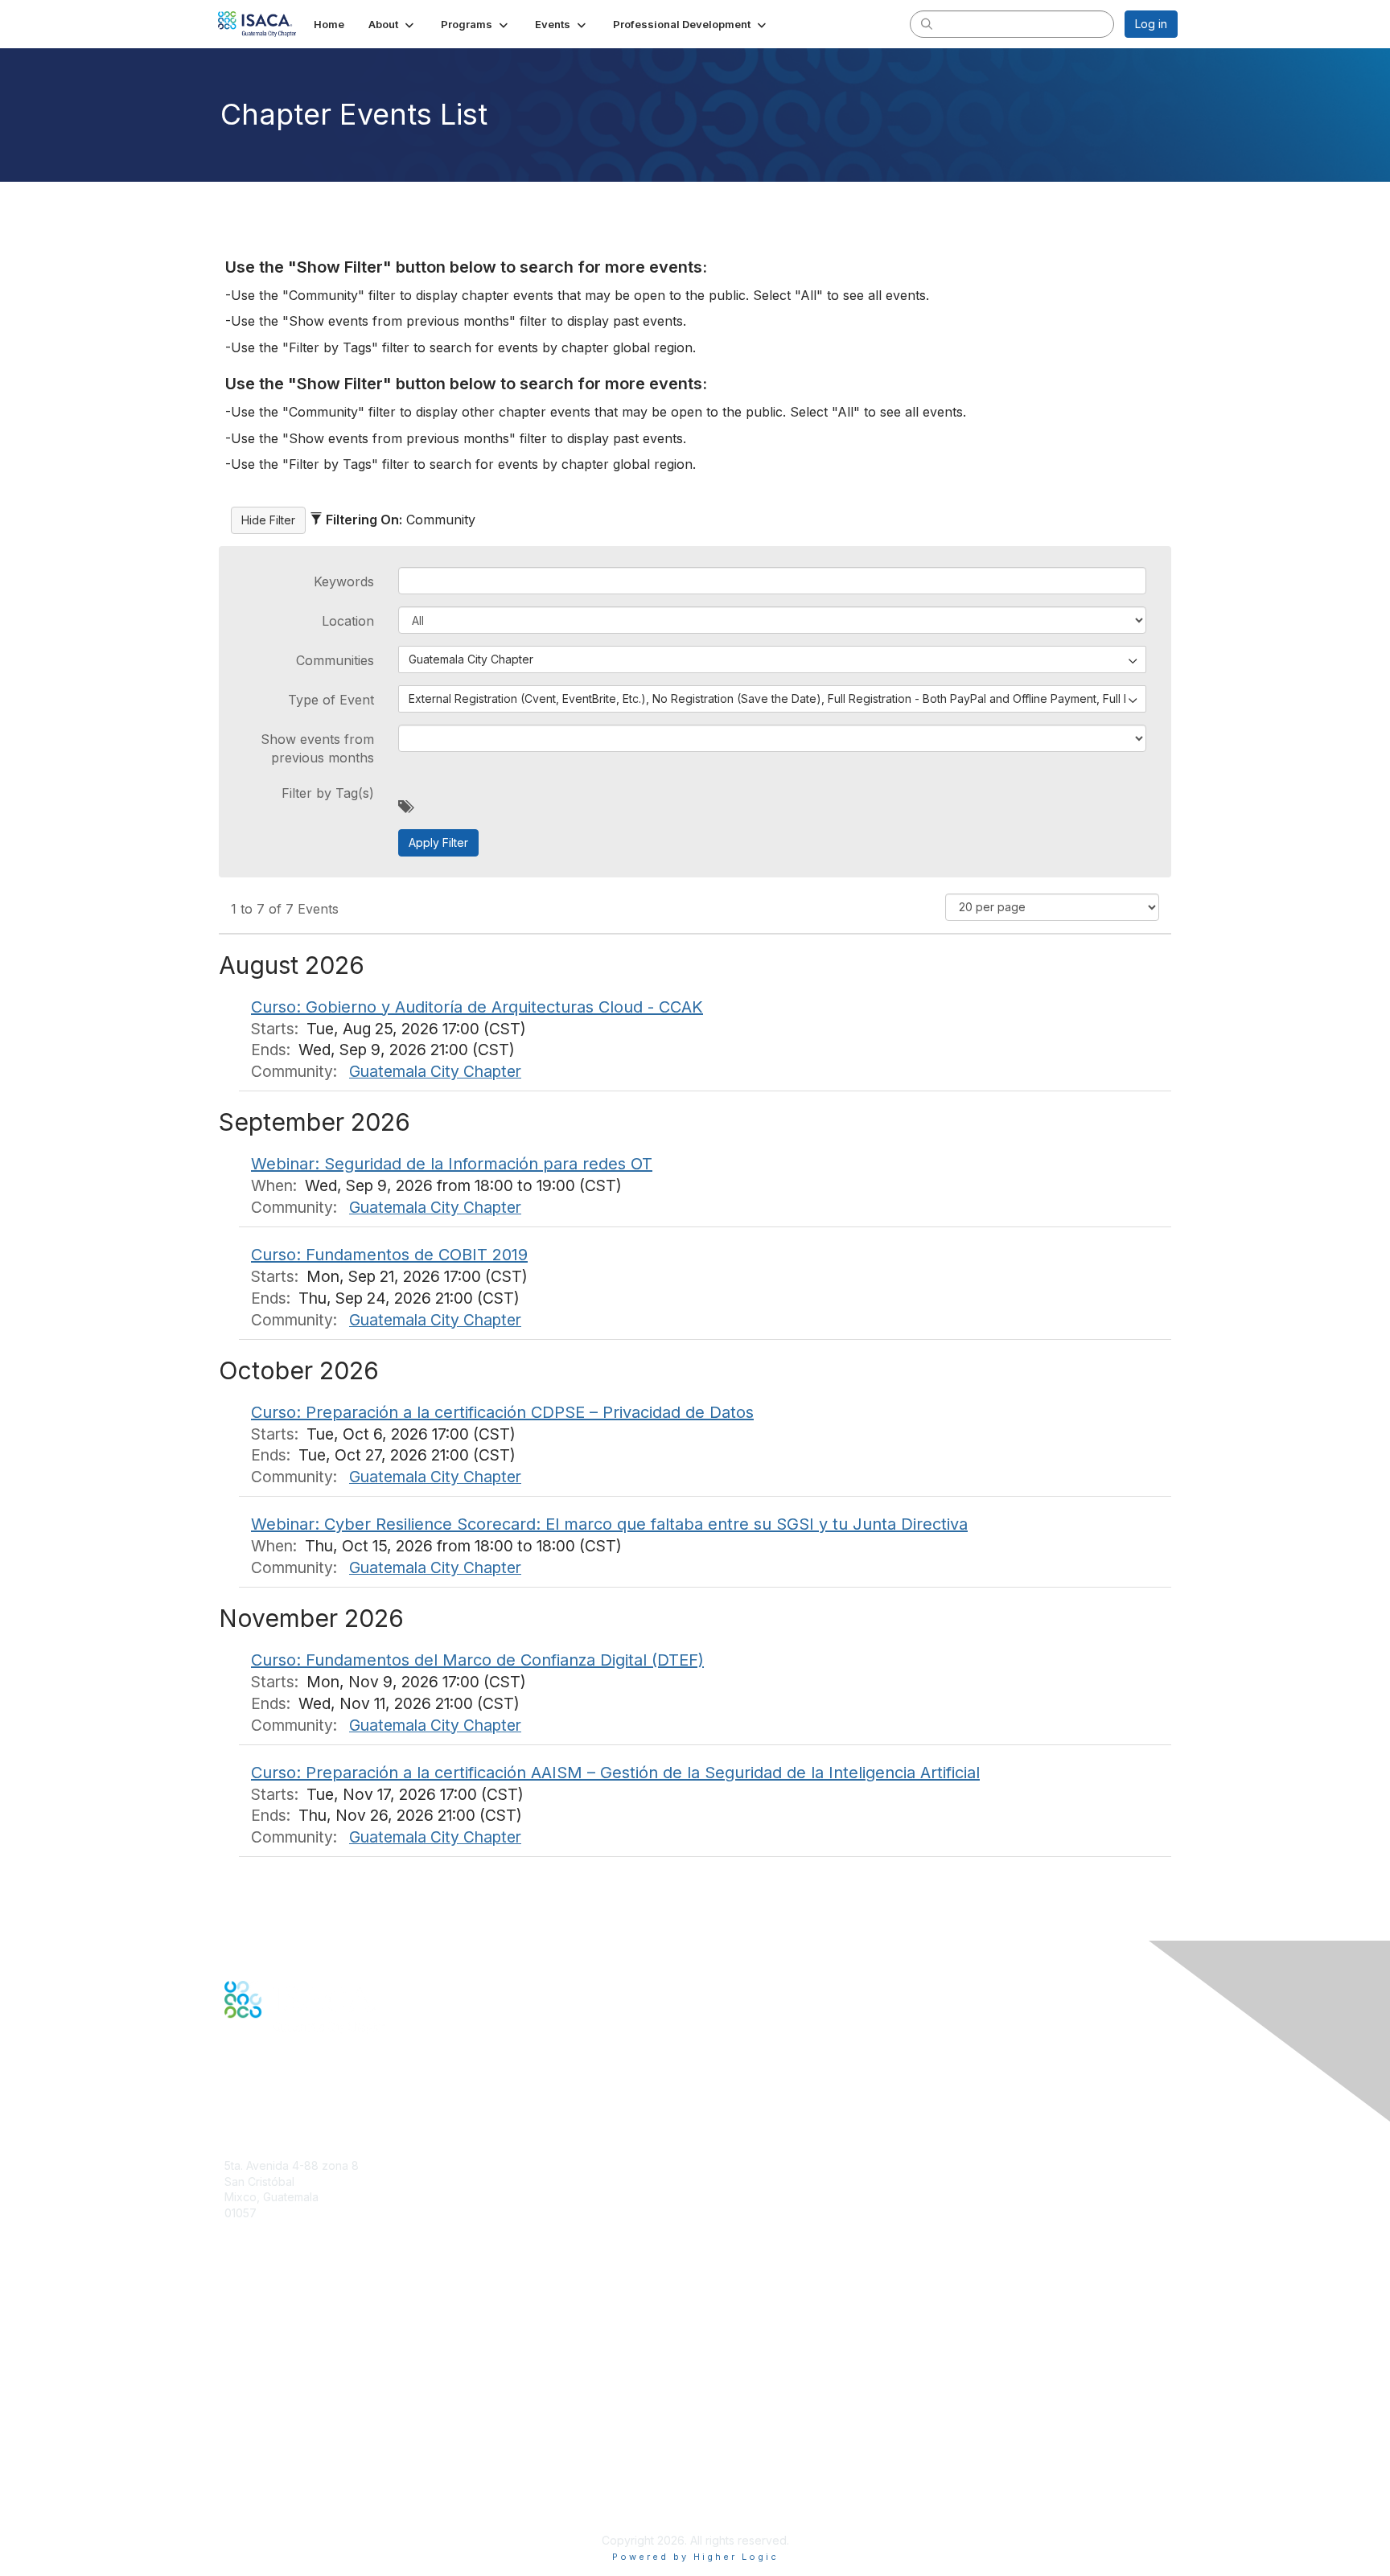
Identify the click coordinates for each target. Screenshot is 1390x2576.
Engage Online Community (296, 2096)
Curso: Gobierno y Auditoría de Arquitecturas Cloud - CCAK (477, 1007)
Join (236, 2305)
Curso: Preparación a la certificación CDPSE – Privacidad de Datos (502, 1412)
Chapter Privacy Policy (285, 2516)
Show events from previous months (317, 748)
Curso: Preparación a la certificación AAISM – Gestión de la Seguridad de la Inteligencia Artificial (615, 1773)
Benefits (246, 2321)
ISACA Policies (263, 2461)
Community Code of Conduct (301, 2445)
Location (348, 621)
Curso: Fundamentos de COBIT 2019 (389, 1255)
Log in (1151, 24)
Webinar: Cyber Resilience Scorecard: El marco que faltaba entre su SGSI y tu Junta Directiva (609, 1524)
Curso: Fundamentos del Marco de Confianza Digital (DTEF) (477, 1660)
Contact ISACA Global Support (306, 2361)
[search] (927, 23)
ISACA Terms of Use (278, 2477)
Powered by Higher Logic (695, 2557)
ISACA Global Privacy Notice (299, 2493)
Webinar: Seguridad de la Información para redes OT (452, 1164)
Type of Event (331, 700)
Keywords (344, 581)
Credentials (255, 2337)
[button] (393, 24)
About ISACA (258, 2429)
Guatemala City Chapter (435, 1071)
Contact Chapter (268, 2236)
